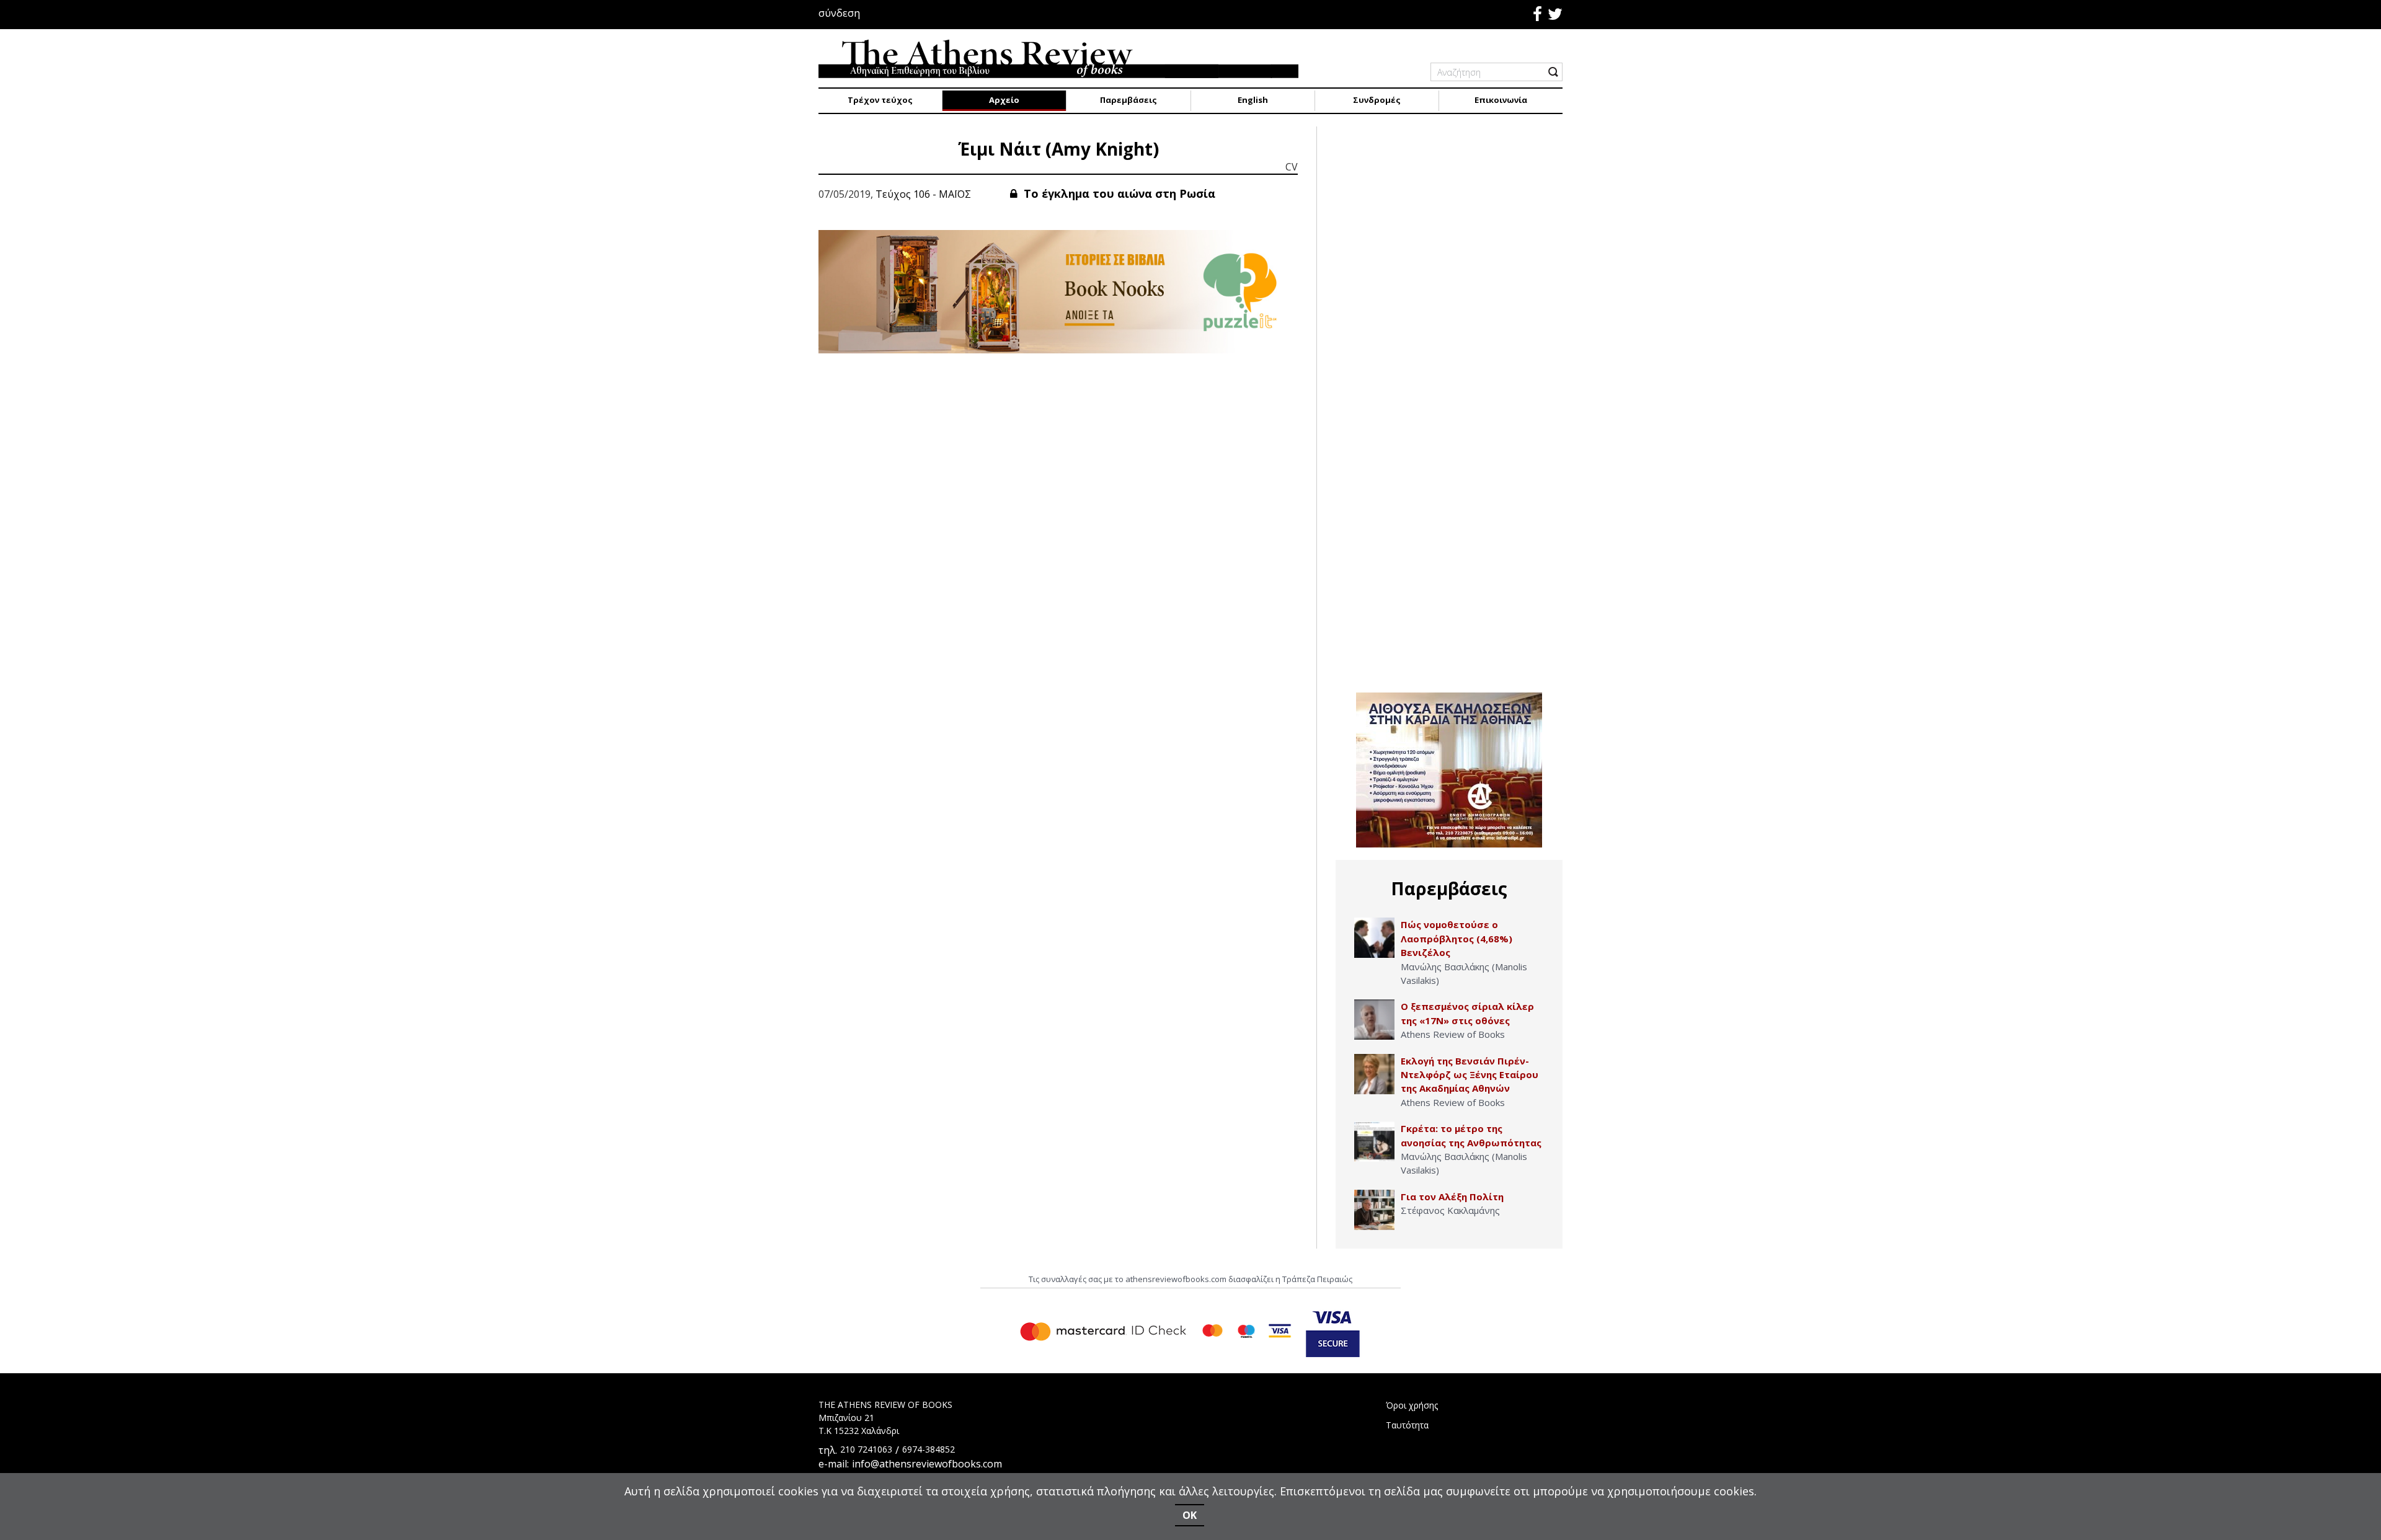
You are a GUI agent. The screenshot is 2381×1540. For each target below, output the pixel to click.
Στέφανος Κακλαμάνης (1450, 1210)
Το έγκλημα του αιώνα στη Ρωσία (1118, 193)
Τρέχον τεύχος (880, 100)
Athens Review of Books (1453, 1034)
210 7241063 (866, 1449)
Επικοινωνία (1501, 100)
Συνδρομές (1377, 100)
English (1253, 100)
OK (1190, 1515)
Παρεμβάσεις (1128, 100)
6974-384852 (929, 1449)
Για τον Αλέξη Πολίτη (1452, 1197)
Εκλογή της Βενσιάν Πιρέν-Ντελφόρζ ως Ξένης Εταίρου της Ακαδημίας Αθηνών (1470, 1075)
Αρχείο (1004, 100)
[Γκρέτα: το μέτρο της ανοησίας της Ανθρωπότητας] (1374, 1142)
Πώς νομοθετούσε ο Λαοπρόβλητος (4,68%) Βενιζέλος (1457, 938)
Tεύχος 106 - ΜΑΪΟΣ (923, 194)
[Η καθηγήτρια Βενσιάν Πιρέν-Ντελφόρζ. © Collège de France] (1374, 1074)
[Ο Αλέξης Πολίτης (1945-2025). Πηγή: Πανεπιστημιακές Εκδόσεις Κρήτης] (1374, 1210)
